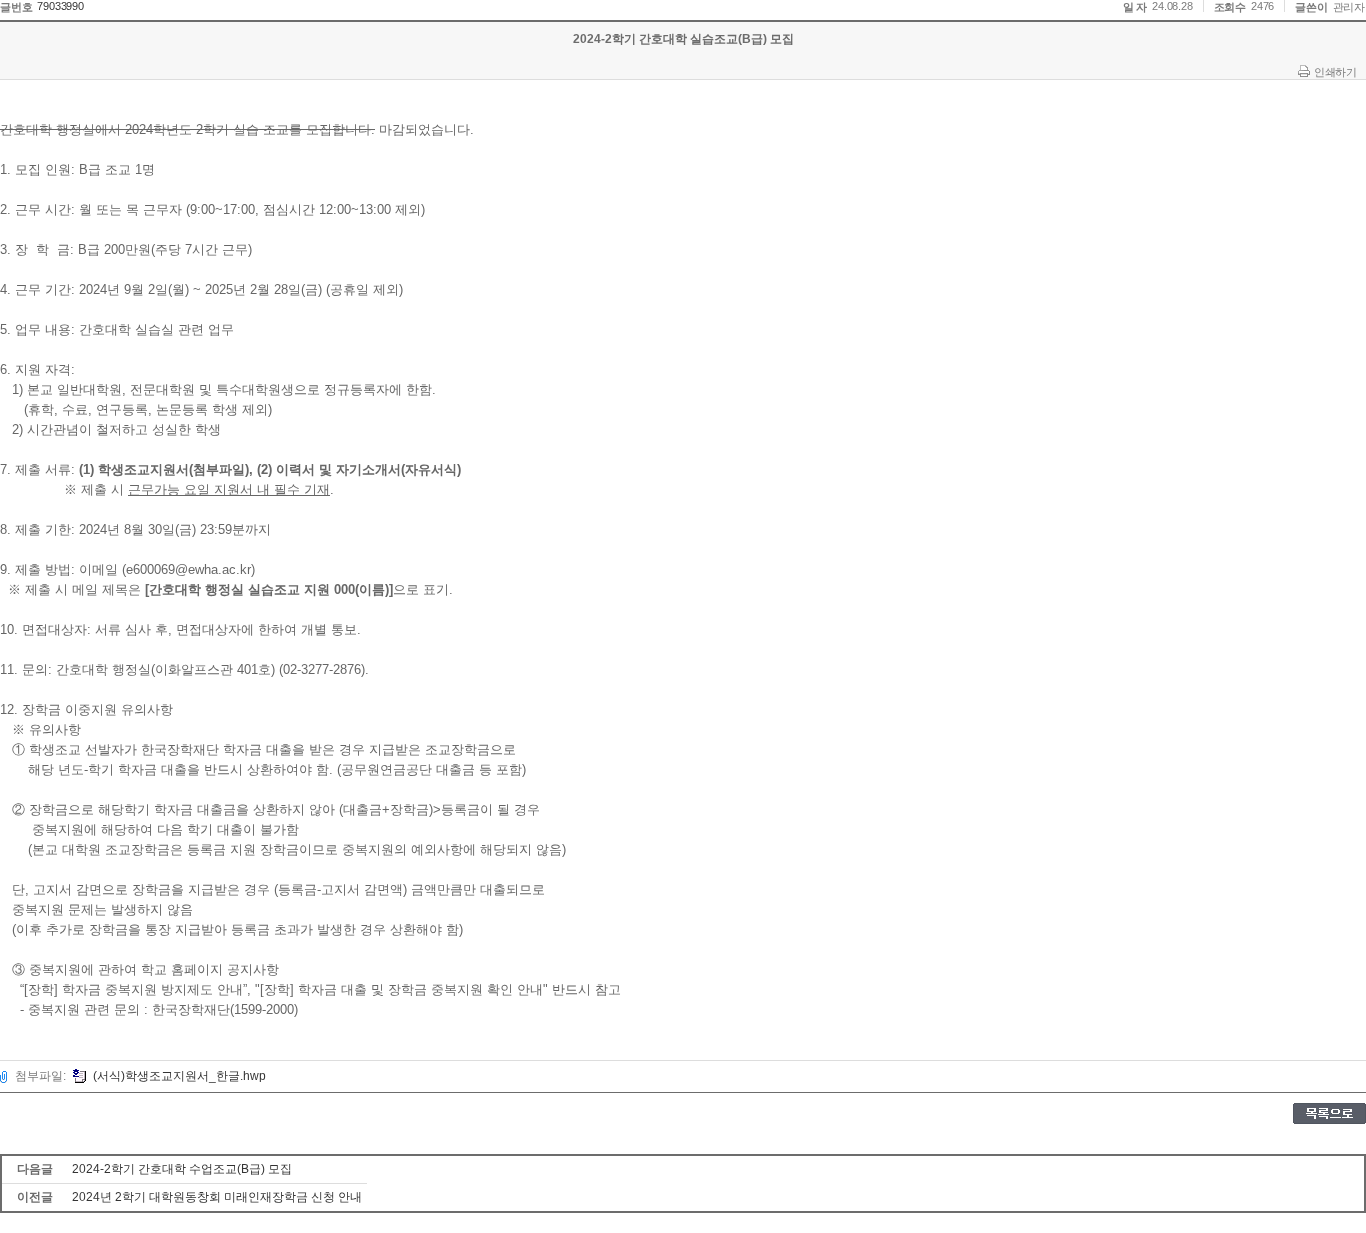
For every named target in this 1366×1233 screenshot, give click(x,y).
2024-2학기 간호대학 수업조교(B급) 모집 (182, 1169)
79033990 (60, 6)
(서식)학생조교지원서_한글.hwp (179, 1076)
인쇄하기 (1335, 72)
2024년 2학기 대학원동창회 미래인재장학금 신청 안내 (217, 1197)
